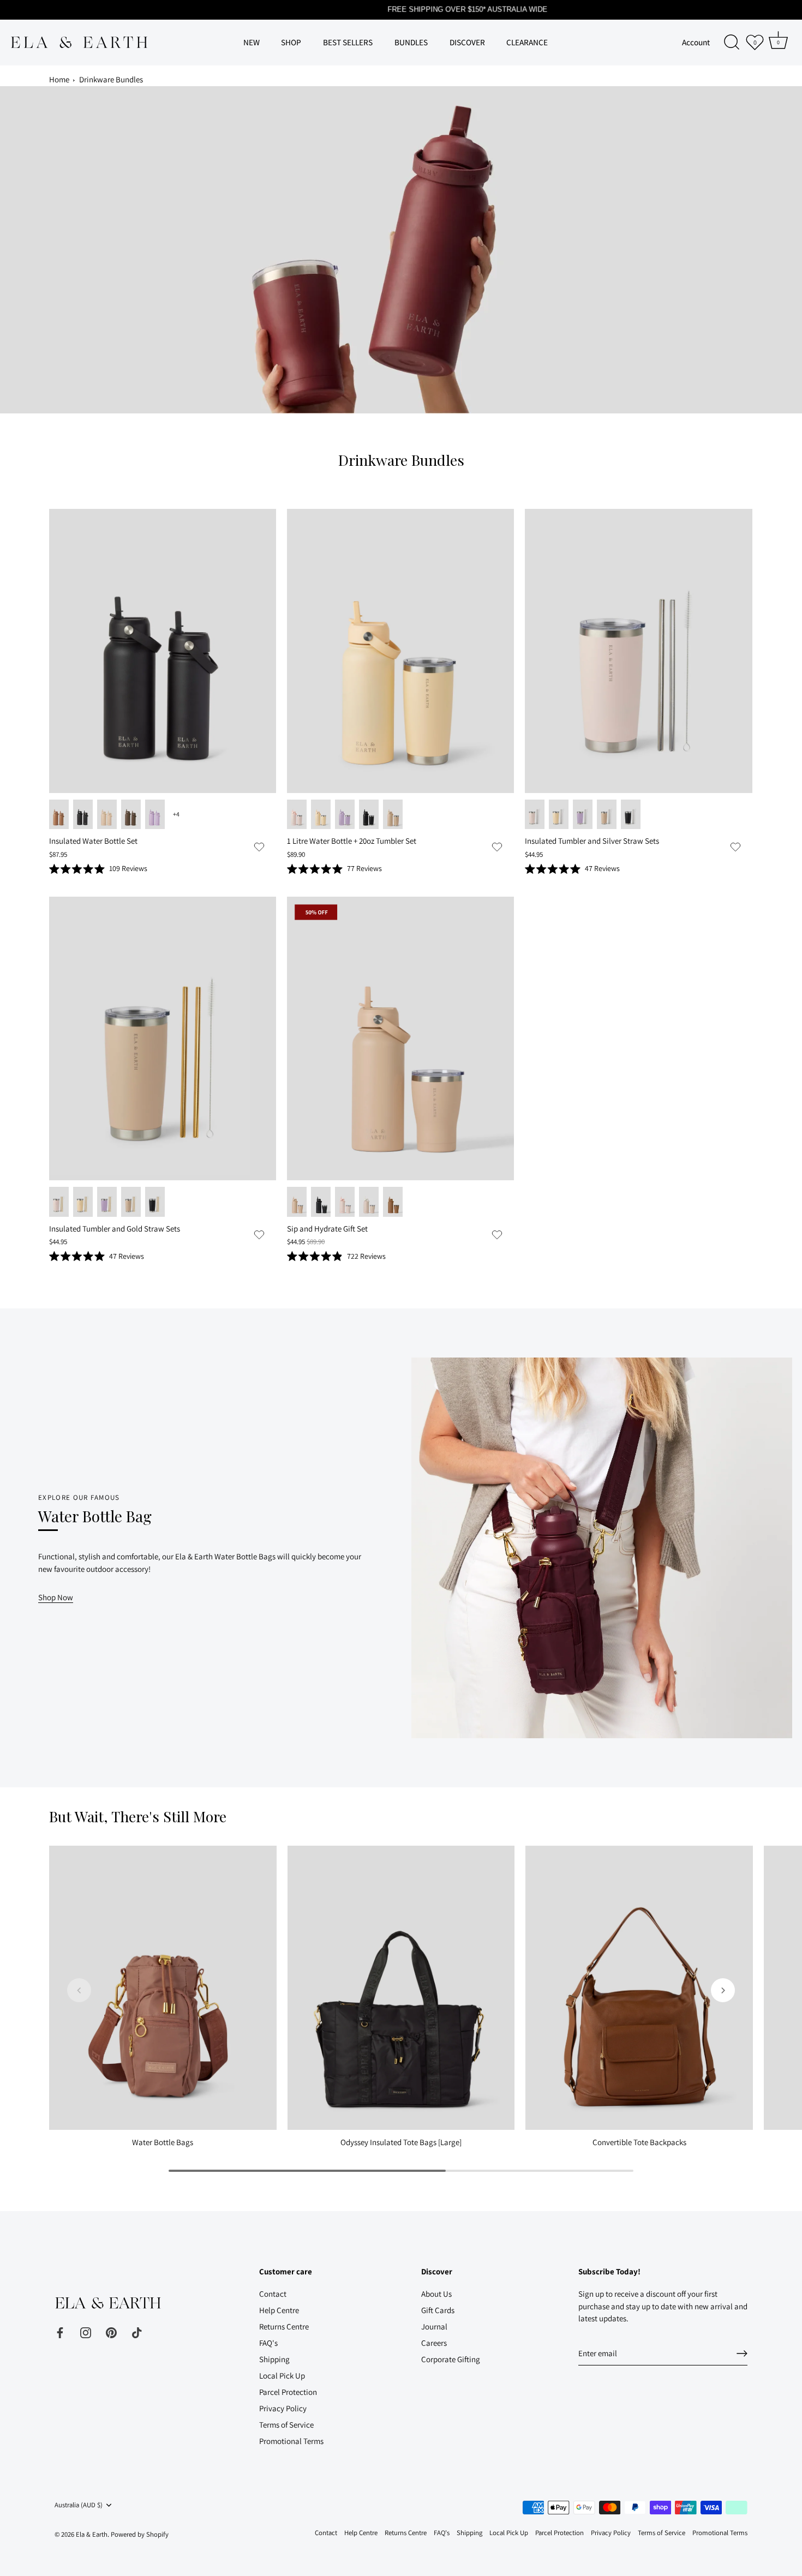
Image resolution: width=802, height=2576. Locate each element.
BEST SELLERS (348, 42)
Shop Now (56, 1597)
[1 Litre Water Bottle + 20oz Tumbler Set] (400, 651)
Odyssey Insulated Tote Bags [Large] (401, 2142)
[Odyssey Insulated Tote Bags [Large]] (401, 1988)
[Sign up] (742, 2353)
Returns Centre (284, 2326)
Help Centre (279, 2310)
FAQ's (268, 2343)
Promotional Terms (291, 2441)
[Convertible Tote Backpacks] (639, 1988)
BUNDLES (411, 42)
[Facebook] (60, 2331)
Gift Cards (438, 2310)
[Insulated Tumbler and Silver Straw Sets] (638, 651)
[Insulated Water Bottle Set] (163, 651)
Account (696, 42)
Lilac (155, 815)
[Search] (732, 43)
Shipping (274, 2359)
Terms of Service (286, 2425)
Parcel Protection (288, 2392)
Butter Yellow (321, 815)
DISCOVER (467, 42)
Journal (434, 2326)
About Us (436, 2294)
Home (59, 79)
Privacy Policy (283, 2408)
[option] (401, 250)
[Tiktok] (137, 2331)
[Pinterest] (111, 2331)
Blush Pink (297, 815)
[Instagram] (86, 2331)
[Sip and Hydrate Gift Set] (400, 1038)
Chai (107, 815)
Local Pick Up (282, 2376)
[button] (259, 846)
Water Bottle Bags (163, 2142)
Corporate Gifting (451, 2359)
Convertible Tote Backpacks (639, 2142)
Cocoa (131, 815)
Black (83, 815)
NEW (252, 42)
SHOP (291, 42)
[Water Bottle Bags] (163, 1988)
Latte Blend (369, 1202)
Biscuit (59, 815)
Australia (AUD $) (79, 2505)
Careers (434, 2343)
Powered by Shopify (140, 2534)
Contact (273, 2294)
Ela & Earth (92, 2534)
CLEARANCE (527, 42)
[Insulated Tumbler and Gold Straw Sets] (163, 1038)
